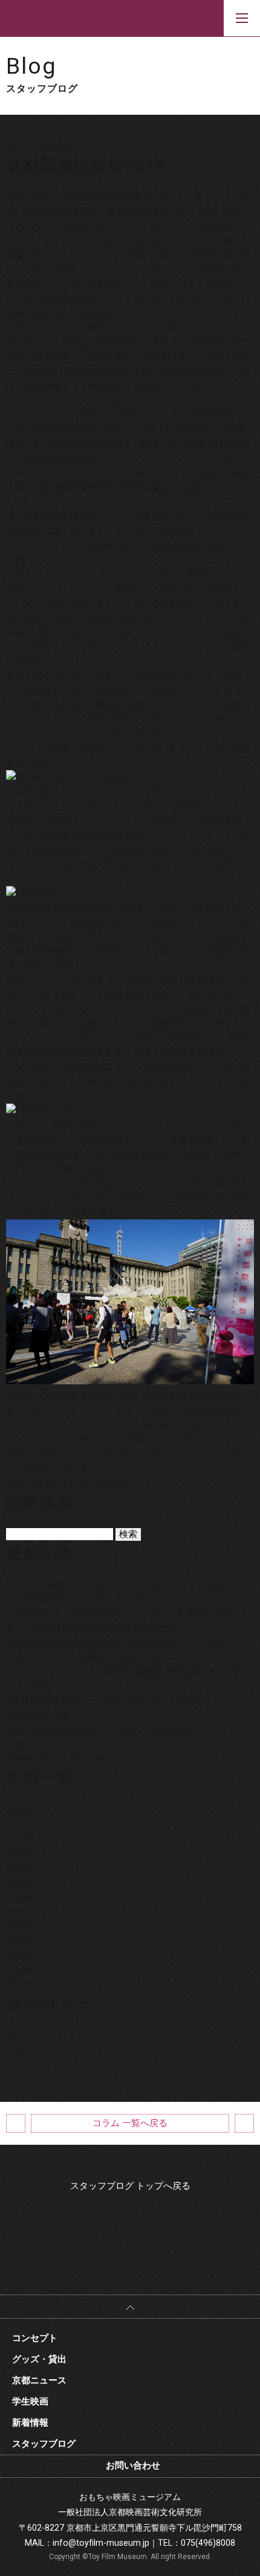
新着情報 (30, 2423)
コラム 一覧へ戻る (130, 2123)
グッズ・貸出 (39, 2359)
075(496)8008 (208, 2543)
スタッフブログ (44, 2444)
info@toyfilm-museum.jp (101, 2543)
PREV (16, 2123)
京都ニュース (39, 2380)
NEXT (244, 2123)
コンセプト (35, 2338)
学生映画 (30, 2401)
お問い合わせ (133, 2465)
